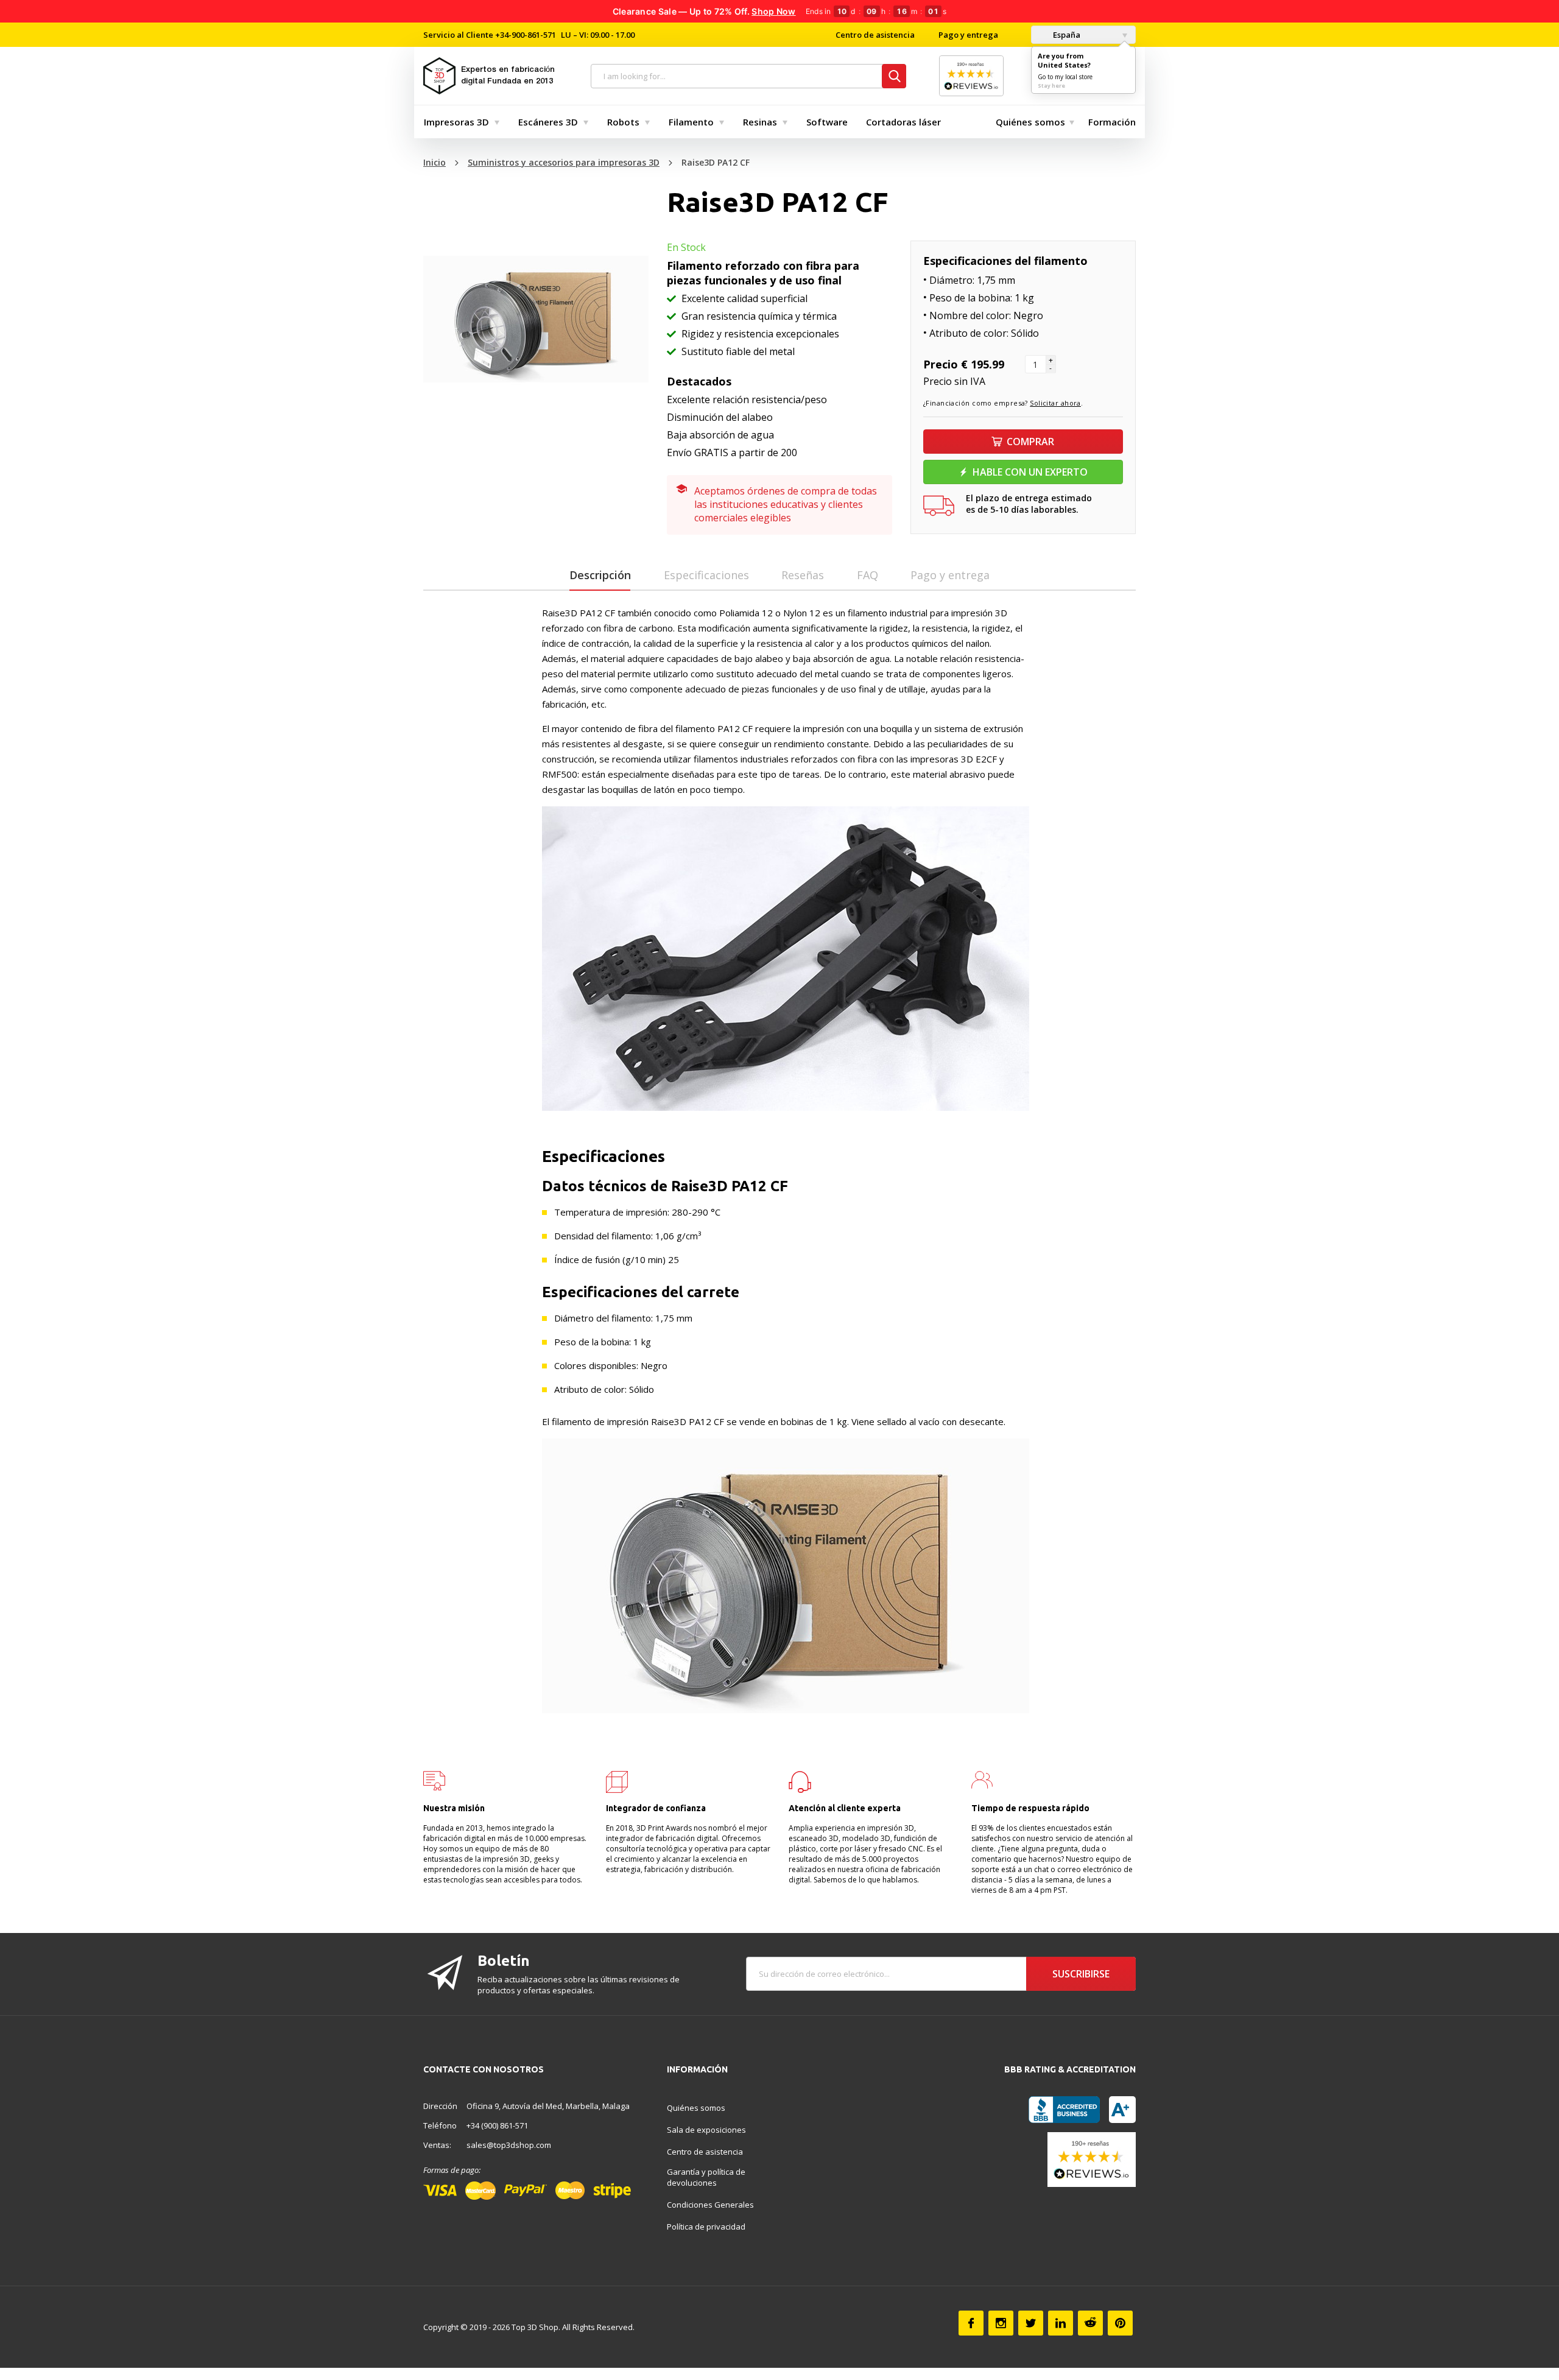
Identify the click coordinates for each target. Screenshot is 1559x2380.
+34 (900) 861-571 (497, 2125)
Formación (1112, 122)
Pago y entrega (968, 35)
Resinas (760, 122)
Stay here (1051, 86)
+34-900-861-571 (526, 35)
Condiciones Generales (710, 2205)
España (1066, 35)
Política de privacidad (706, 2227)
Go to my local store (1065, 77)
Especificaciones (706, 575)
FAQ (867, 575)
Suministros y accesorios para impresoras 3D (564, 162)
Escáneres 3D (548, 122)
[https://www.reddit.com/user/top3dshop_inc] (1090, 2323)
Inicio (435, 162)
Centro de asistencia (875, 35)
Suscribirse (1081, 1974)
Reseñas (803, 575)
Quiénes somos (1030, 122)
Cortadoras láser (903, 122)
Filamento (691, 122)
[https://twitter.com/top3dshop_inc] (1031, 2323)
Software (827, 122)
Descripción (600, 575)
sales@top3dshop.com (509, 2145)
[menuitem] (459, 122)
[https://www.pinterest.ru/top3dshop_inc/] (1120, 2323)
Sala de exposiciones (706, 2130)
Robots (623, 122)
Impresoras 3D (456, 122)
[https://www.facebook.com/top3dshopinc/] (971, 2323)
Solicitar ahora (1055, 403)
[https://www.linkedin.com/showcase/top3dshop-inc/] (1061, 2323)
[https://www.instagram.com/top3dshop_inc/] (1001, 2323)
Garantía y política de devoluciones (706, 2177)
